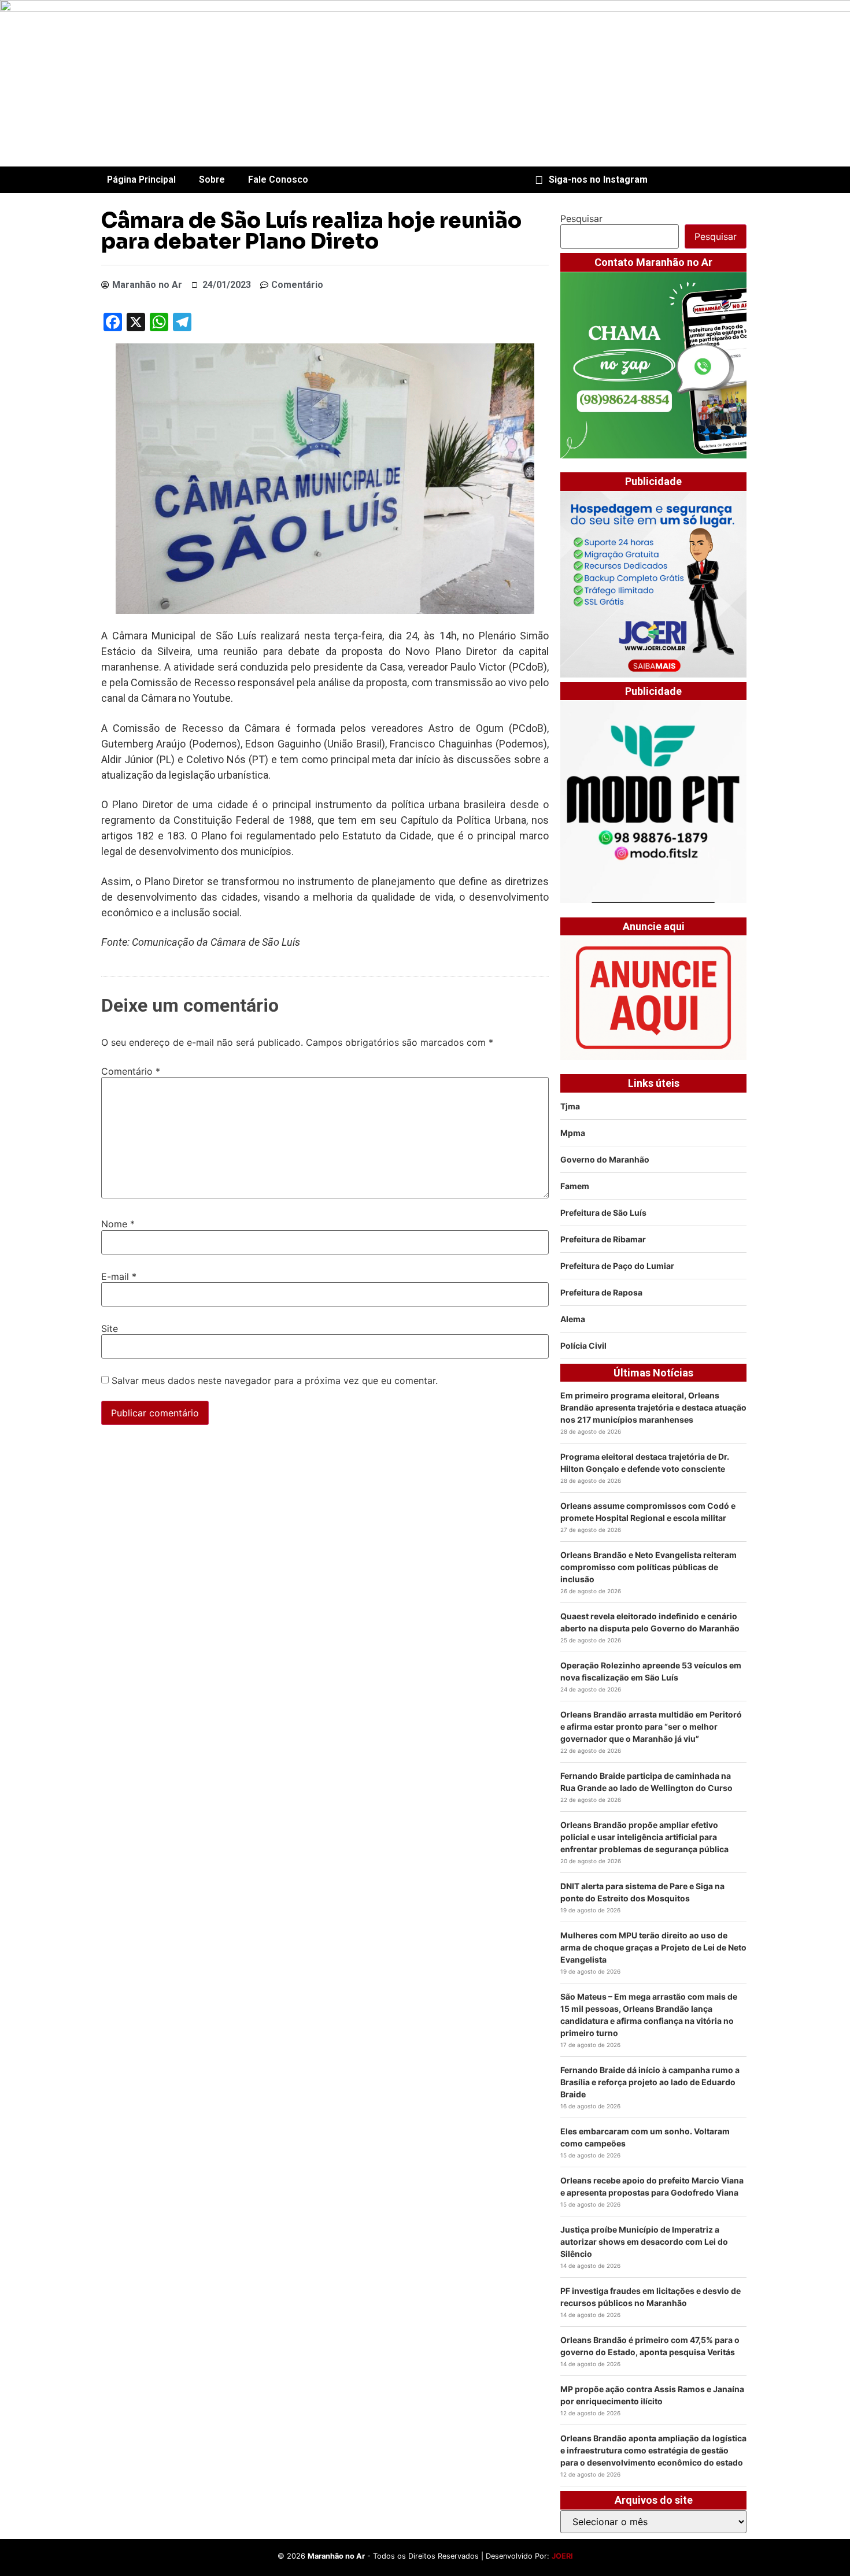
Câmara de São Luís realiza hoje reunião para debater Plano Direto (311, 231)
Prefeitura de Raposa (601, 1292)
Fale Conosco (278, 179)
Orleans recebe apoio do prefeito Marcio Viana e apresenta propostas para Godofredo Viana (652, 2186)
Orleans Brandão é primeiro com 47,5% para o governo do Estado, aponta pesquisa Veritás (650, 2346)
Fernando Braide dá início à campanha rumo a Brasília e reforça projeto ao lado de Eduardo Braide (650, 2082)
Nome (118, 1224)
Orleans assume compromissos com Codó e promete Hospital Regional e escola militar (648, 1512)
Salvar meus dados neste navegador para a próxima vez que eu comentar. (275, 1380)
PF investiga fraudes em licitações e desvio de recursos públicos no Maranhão (651, 2297)
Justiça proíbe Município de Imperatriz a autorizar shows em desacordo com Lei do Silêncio (644, 2242)
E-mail (119, 1276)
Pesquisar (581, 219)
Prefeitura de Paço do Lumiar (617, 1266)
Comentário (131, 1071)
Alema (573, 1319)
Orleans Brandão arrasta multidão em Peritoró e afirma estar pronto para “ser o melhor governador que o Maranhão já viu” (651, 1726)
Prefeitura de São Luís (603, 1213)
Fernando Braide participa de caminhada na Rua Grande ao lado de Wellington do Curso (646, 1782)
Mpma (573, 1133)
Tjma (570, 1106)
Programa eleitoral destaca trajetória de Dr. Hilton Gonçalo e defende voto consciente (645, 1463)
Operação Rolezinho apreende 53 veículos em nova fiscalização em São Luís (651, 1671)
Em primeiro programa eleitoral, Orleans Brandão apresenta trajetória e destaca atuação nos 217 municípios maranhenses (653, 1407)
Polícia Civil (583, 1346)
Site (110, 1328)
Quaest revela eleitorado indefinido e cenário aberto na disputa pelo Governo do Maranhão (650, 1622)
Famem (575, 1186)
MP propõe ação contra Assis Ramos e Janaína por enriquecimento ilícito (652, 2395)
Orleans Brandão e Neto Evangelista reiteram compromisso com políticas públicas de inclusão (648, 1567)
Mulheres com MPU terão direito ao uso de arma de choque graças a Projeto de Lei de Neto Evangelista (653, 1947)
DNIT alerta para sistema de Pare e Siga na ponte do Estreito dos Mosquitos (642, 1892)
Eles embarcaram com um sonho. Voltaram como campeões (645, 2137)
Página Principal (141, 179)
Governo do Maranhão (605, 1159)
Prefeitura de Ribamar (603, 1239)
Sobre (212, 179)
